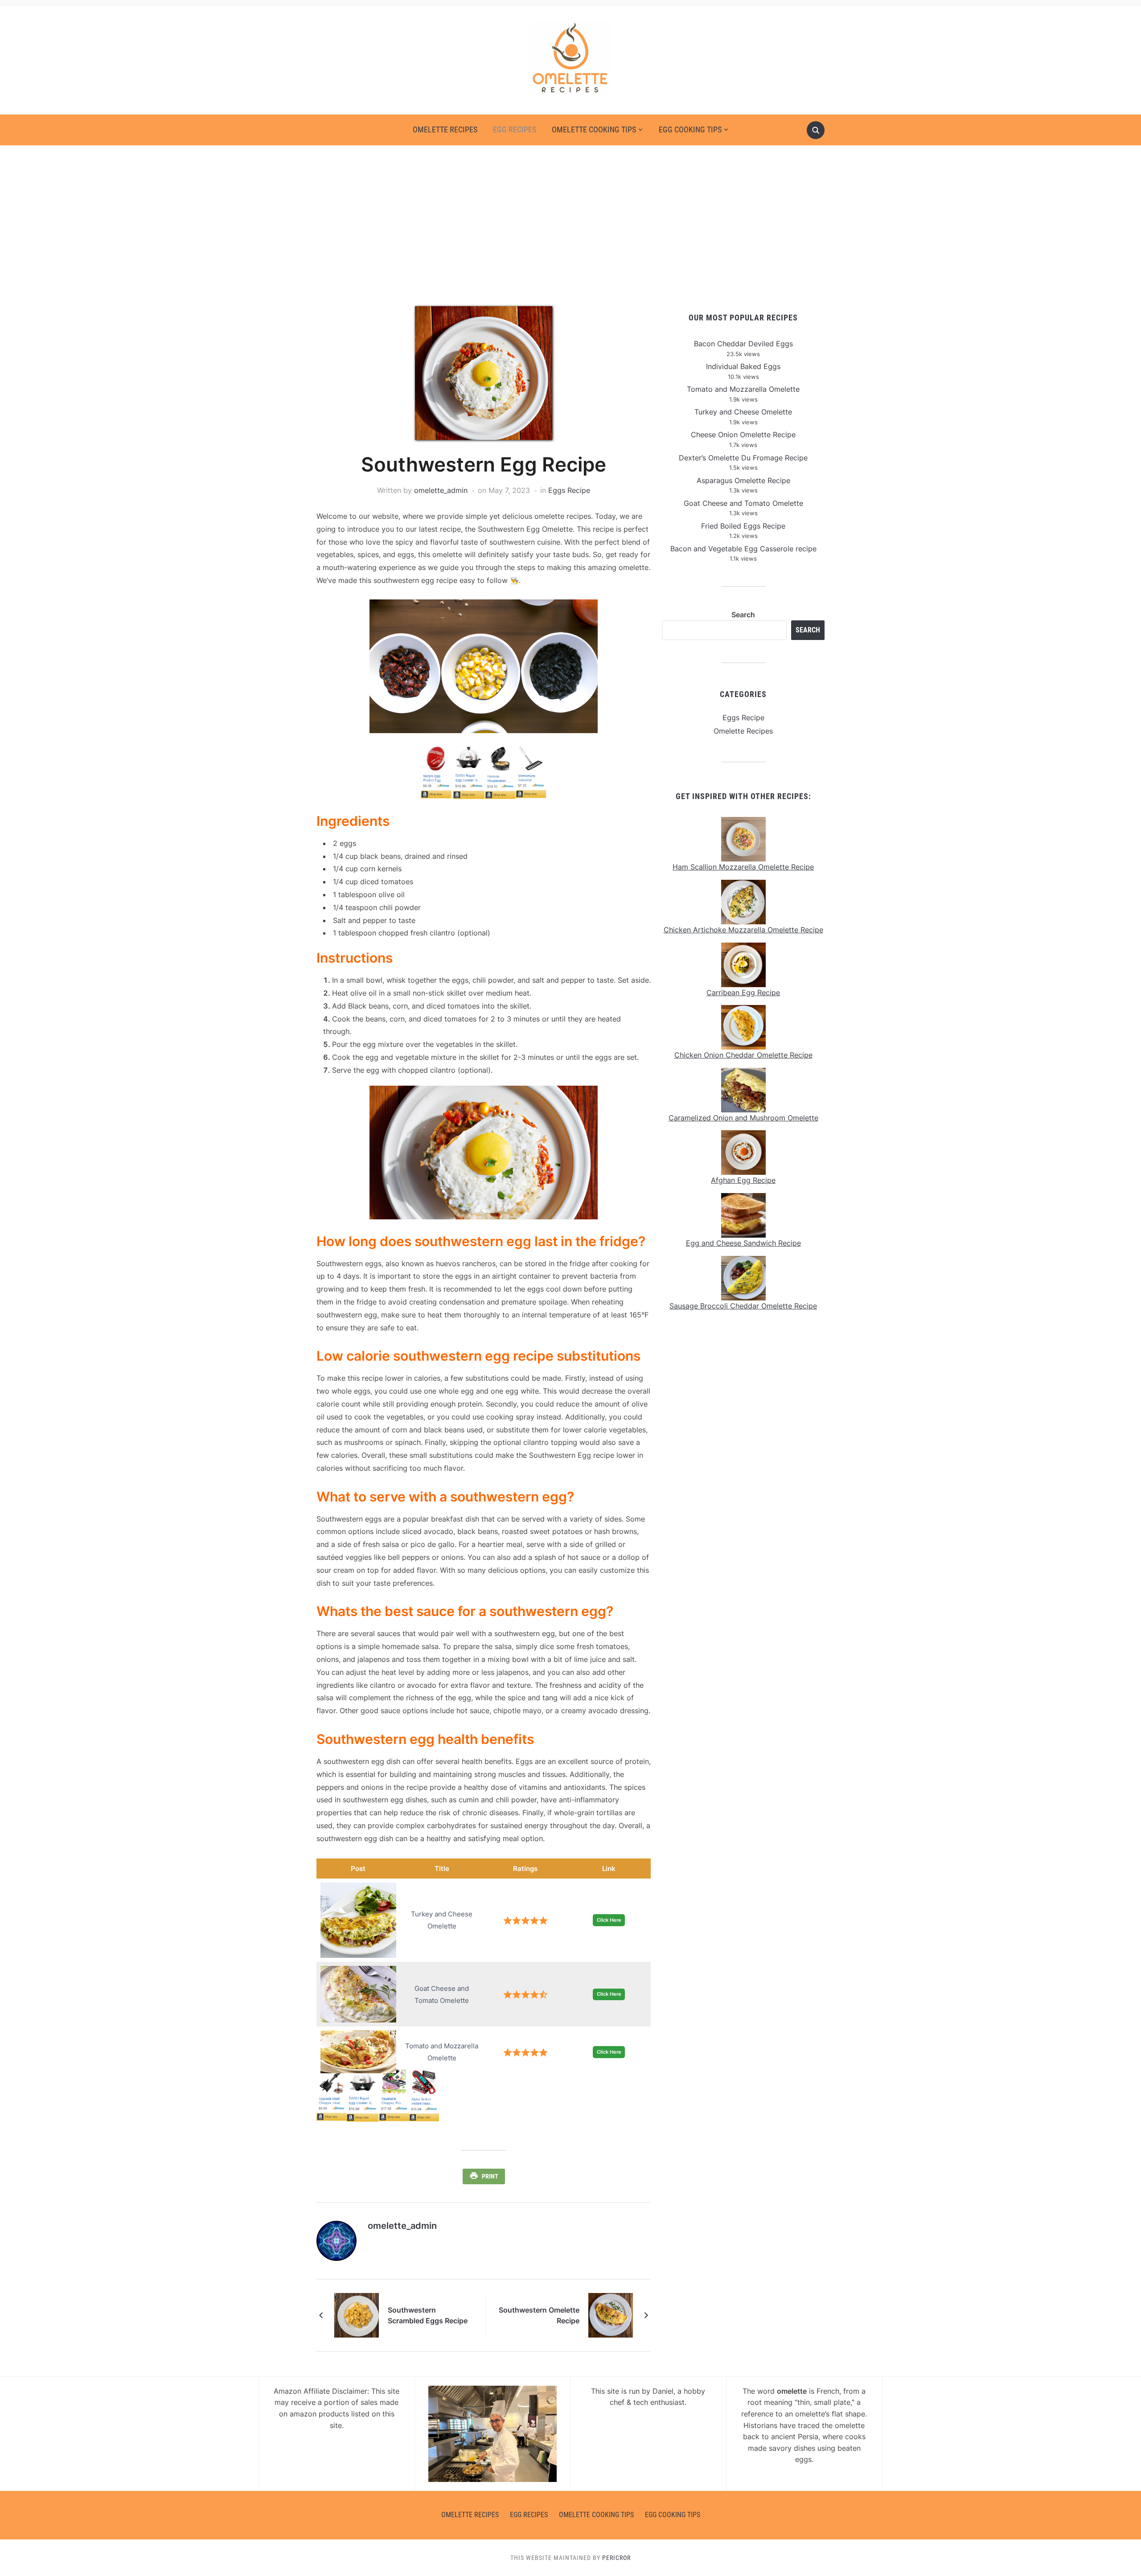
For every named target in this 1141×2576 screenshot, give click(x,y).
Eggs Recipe (569, 490)
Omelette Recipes (445, 129)
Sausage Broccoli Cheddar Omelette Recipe (743, 1306)
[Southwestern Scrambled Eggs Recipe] (357, 2314)
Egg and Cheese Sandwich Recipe (743, 1243)
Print (490, 2176)
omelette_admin (441, 490)
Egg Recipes (515, 129)
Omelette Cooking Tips (594, 129)
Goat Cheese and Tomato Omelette (743, 503)
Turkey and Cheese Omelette (743, 412)
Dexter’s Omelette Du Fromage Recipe (743, 458)
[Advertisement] (570, 226)
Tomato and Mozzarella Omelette (743, 389)
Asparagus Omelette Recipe (743, 480)
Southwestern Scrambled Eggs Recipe (428, 2315)
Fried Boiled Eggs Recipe (743, 526)
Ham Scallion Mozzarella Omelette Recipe (743, 867)
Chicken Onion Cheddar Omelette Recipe (743, 1055)
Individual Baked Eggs (743, 366)
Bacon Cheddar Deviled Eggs (743, 344)
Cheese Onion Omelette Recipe (743, 435)
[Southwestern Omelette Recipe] (611, 2314)
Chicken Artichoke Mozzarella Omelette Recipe (743, 930)
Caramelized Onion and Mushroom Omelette (743, 1118)
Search (743, 615)
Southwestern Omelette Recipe (539, 2315)
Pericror (616, 2558)
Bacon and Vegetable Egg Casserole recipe (743, 549)
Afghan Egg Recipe (743, 1180)
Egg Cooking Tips (690, 129)
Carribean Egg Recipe (743, 993)
